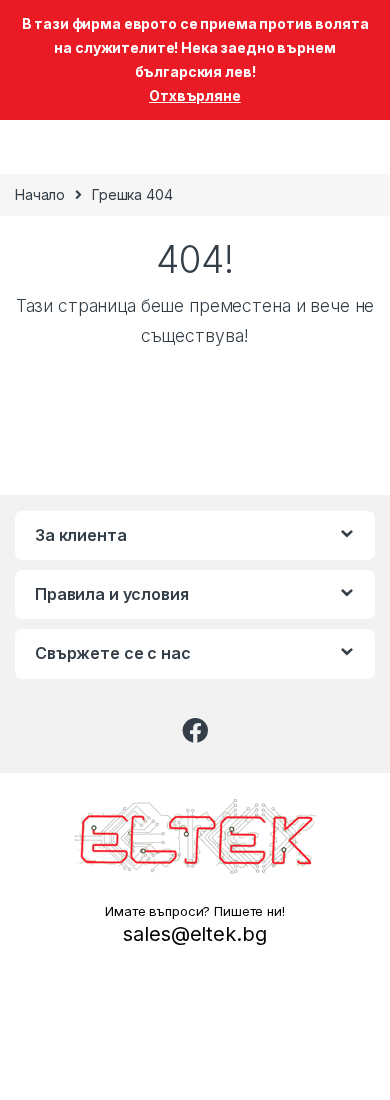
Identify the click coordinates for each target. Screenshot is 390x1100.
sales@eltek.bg (194, 934)
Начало (40, 194)
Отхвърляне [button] (195, 95)
